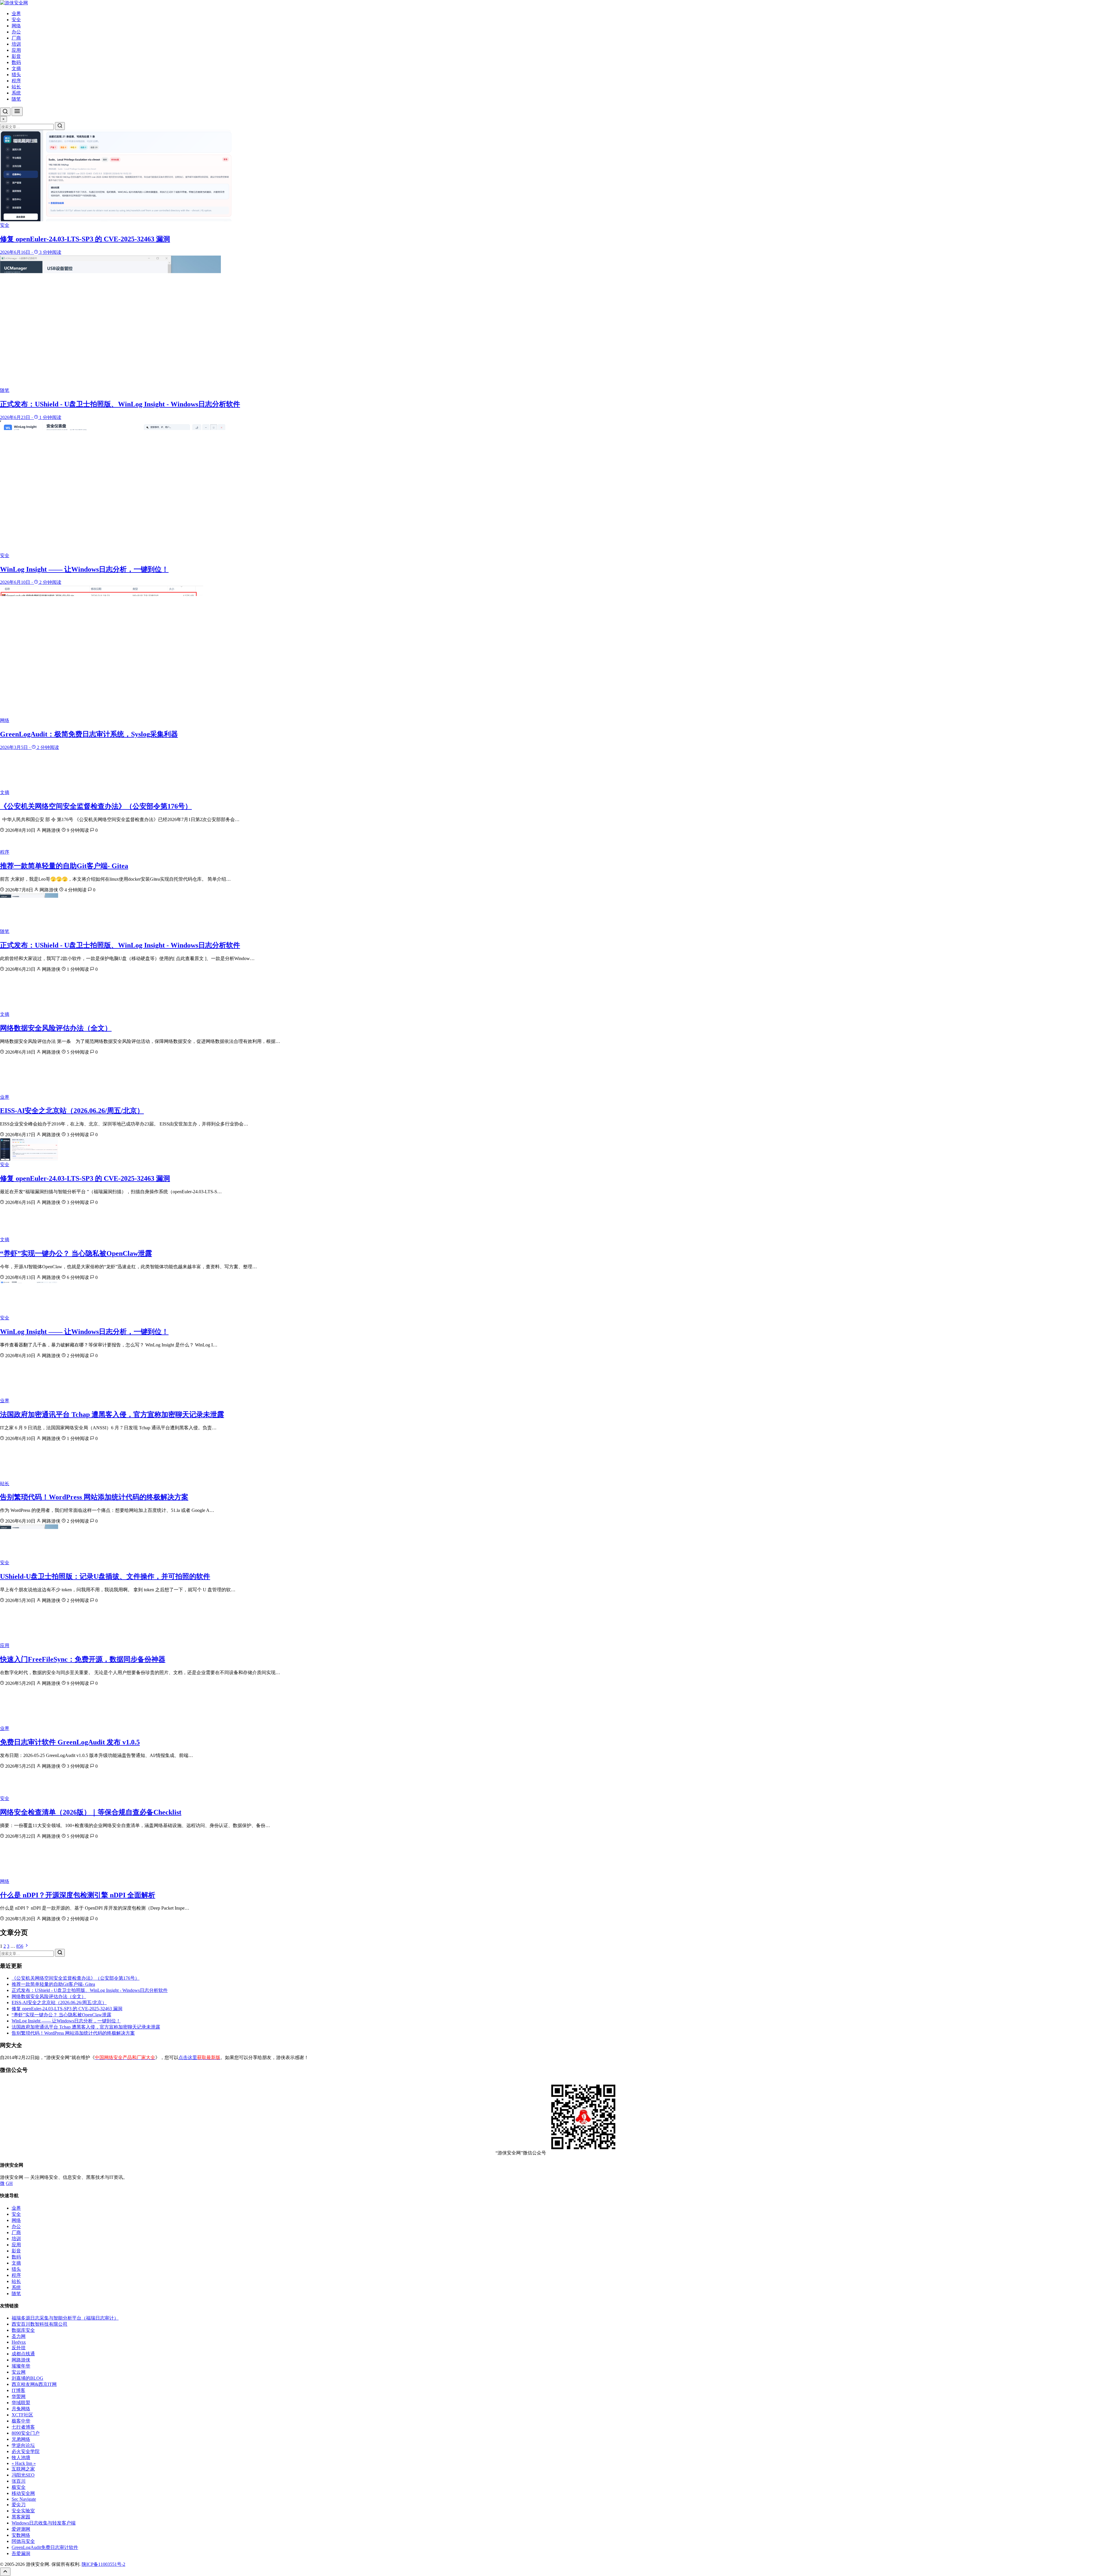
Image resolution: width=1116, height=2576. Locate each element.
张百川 (19, 2481)
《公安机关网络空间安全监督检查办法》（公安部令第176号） (96, 806)
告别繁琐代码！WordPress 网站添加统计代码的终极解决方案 (94, 1497)
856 (20, 1946)
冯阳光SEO (23, 2475)
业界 (16, 14)
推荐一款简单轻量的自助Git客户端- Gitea (64, 866)
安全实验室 (23, 2511)
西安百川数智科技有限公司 (40, 2324)
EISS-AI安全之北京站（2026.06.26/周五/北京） (72, 1111)
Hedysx (19, 2342)
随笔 (16, 99)
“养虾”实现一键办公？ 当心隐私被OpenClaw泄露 (76, 1253)
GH (9, 2183)
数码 (16, 62)
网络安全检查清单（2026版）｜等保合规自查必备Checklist (91, 1812)
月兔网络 (21, 2409)
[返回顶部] (5, 2572)
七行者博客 (23, 2427)
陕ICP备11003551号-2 (103, 2564)
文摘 (16, 68)
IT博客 (18, 2390)
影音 (16, 56)
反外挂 (19, 2348)
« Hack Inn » (24, 2463)
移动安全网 (23, 2493)
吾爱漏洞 (21, 2553)
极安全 (19, 2487)
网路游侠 (21, 2360)
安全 (16, 20)
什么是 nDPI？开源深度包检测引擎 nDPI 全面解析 (78, 1895)
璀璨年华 (21, 2366)
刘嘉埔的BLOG (27, 2378)
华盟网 (19, 2396)
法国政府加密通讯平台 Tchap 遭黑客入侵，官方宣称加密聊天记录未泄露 (112, 1414)
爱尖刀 (19, 2505)
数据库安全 (23, 2330)
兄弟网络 (21, 2439)
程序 (16, 81)
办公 (16, 32)
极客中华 (21, 2421)
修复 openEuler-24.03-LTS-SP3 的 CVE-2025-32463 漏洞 (85, 1178)
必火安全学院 (26, 2451)
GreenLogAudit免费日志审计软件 (45, 2547)
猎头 (16, 75)
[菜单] (17, 112)
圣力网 (19, 2336)
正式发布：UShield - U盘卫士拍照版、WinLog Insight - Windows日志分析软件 (120, 945)
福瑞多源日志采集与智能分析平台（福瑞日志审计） (65, 2318)
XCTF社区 (22, 2415)
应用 (16, 50)
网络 (16, 26)
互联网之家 (23, 2469)
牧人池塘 (21, 2458)
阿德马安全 (23, 2541)
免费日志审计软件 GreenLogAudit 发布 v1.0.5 (70, 1742)
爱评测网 (21, 2529)
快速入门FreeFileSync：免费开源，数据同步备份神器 (83, 1659)
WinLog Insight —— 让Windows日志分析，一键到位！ (84, 1332)
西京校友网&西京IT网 (34, 2384)
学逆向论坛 (23, 2445)
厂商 (16, 38)
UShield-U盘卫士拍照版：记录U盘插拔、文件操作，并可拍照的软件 (105, 1576)
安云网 (19, 2372)
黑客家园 (21, 2517)
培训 (16, 44)
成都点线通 (23, 2354)
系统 (16, 93)
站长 (16, 87)
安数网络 (21, 2535)
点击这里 (199, 2057)
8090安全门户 (26, 2433)
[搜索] (5, 112)
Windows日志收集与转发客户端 (44, 2523)
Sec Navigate (24, 2499)
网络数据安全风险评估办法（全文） (56, 1028)
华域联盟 (21, 2403)
